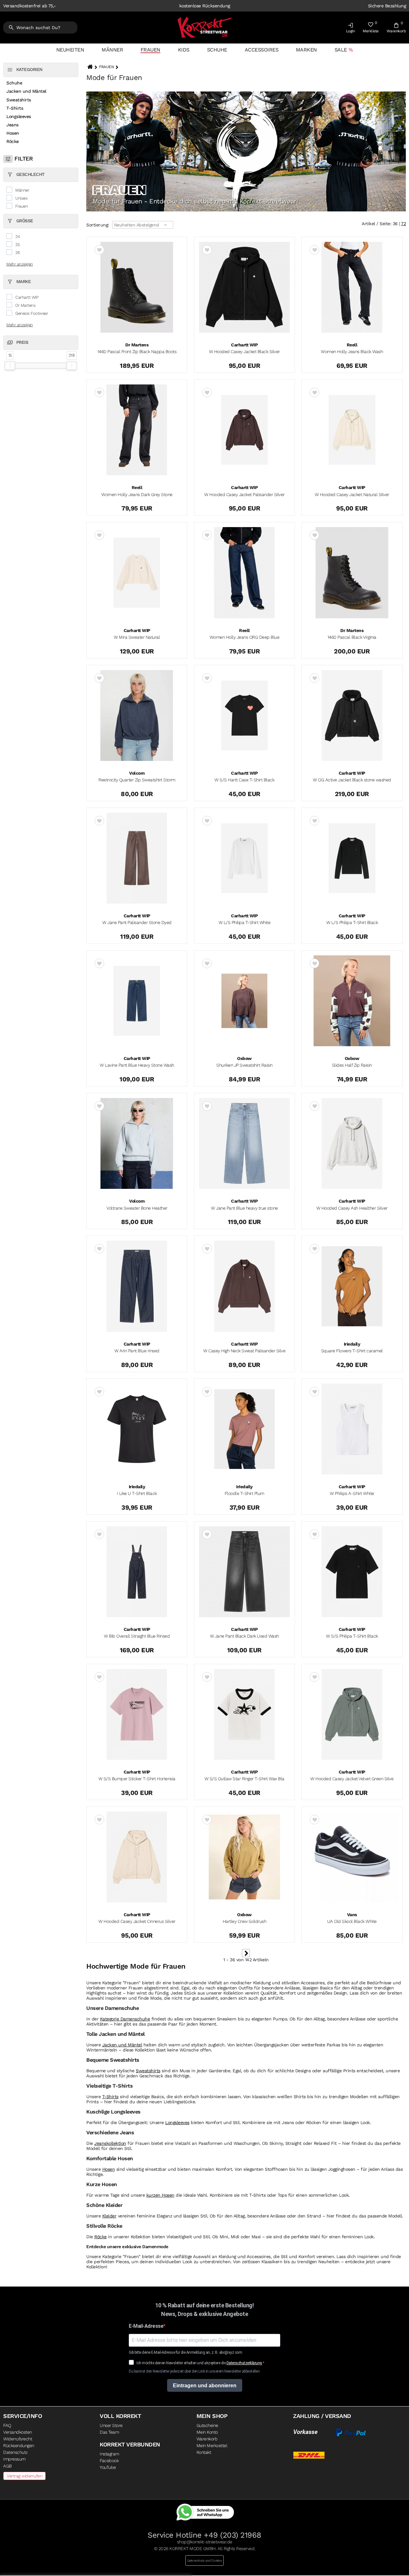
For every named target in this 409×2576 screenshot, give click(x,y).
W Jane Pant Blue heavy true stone (244, 1208)
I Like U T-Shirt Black (137, 1493)
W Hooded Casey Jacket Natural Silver (352, 494)
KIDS (184, 50)
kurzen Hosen (160, 2195)
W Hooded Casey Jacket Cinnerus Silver (137, 1921)
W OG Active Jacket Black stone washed (352, 780)
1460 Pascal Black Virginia (352, 637)
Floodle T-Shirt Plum (244, 1493)
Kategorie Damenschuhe (125, 2019)
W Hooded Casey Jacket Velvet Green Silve (352, 1779)
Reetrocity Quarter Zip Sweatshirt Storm (137, 780)
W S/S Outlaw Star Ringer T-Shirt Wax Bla (244, 1779)
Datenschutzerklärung (244, 2363)
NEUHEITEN (70, 50)
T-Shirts (15, 108)
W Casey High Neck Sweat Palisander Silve (244, 1351)
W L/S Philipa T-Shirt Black (352, 922)
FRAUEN (150, 50)
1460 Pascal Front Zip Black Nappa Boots (137, 352)
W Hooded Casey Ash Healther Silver (352, 1208)
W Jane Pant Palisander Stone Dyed (137, 922)
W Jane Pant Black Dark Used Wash (244, 1636)
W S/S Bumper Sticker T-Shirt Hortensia (137, 1779)
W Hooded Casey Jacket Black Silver (244, 352)
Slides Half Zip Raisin (352, 1065)
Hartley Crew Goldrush (245, 1921)
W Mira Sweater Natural (137, 637)
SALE (341, 50)
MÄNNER (112, 50)
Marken (306, 50)
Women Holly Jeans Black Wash (352, 352)
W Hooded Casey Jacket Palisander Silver (244, 494)
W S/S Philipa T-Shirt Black (352, 1636)
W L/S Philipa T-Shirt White (245, 922)
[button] (351, 29)
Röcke (13, 141)
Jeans (12, 125)
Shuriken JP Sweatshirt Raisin (244, 1065)
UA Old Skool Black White (352, 1921)
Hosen (13, 133)
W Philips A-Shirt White (352, 1493)
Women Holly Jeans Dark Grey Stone (137, 494)
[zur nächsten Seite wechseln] (246, 1956)
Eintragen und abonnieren (205, 2386)
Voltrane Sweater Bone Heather (137, 1208)
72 (403, 224)
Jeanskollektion (110, 2143)
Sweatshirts (19, 100)
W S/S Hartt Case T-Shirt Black (244, 780)
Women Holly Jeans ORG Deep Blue (245, 637)
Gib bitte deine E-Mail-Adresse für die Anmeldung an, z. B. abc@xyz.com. (186, 2353)
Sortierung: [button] (98, 225)
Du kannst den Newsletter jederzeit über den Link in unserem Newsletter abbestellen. (195, 2371)
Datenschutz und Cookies (205, 2560)
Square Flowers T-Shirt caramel (352, 1351)
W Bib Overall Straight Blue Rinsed (137, 1636)
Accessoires (262, 50)
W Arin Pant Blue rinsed (137, 1351)
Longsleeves (19, 116)
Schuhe (217, 50)
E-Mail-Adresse (146, 2326)
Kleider (109, 2216)
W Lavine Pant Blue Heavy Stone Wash (137, 1065)
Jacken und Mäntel (26, 91)
